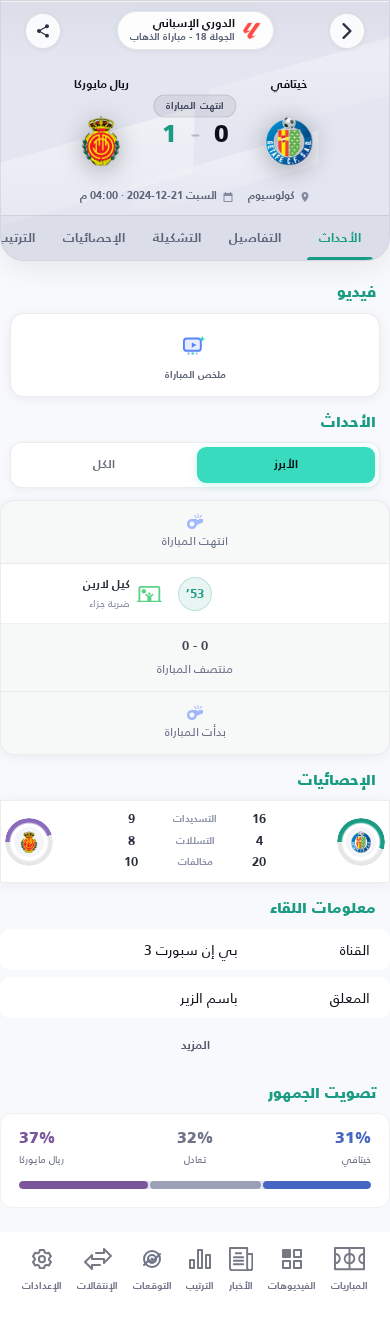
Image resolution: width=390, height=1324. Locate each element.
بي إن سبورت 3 (191, 949)
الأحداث (340, 238)
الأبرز (286, 465)
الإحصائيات (94, 238)
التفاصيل (255, 238)
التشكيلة (177, 238)
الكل (104, 465)
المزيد (195, 1046)
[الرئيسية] (347, 31)
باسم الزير (209, 997)
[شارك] (43, 31)
